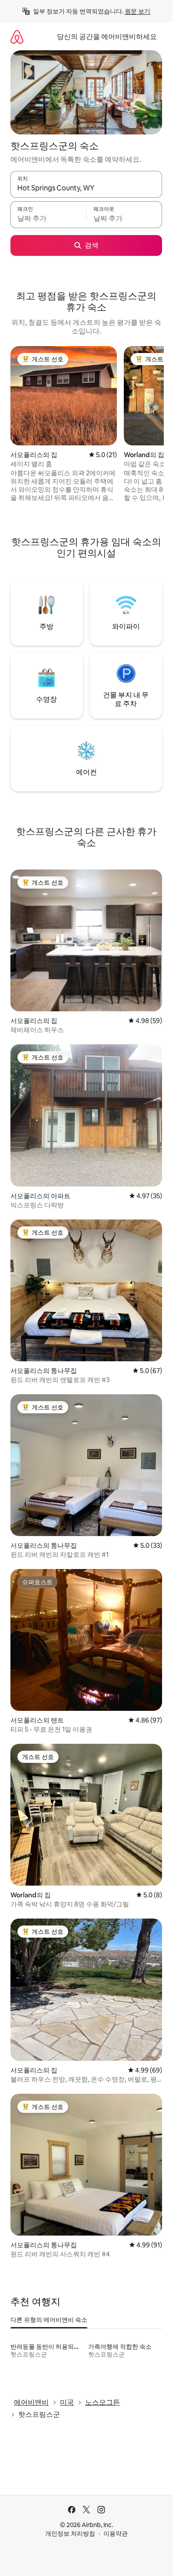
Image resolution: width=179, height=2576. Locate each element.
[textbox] (48, 219)
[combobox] (86, 188)
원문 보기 (138, 11)
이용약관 (116, 2534)
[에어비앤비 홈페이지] (17, 37)
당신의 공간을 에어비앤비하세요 (107, 37)
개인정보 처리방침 (70, 2534)
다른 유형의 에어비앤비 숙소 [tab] (49, 2320)
